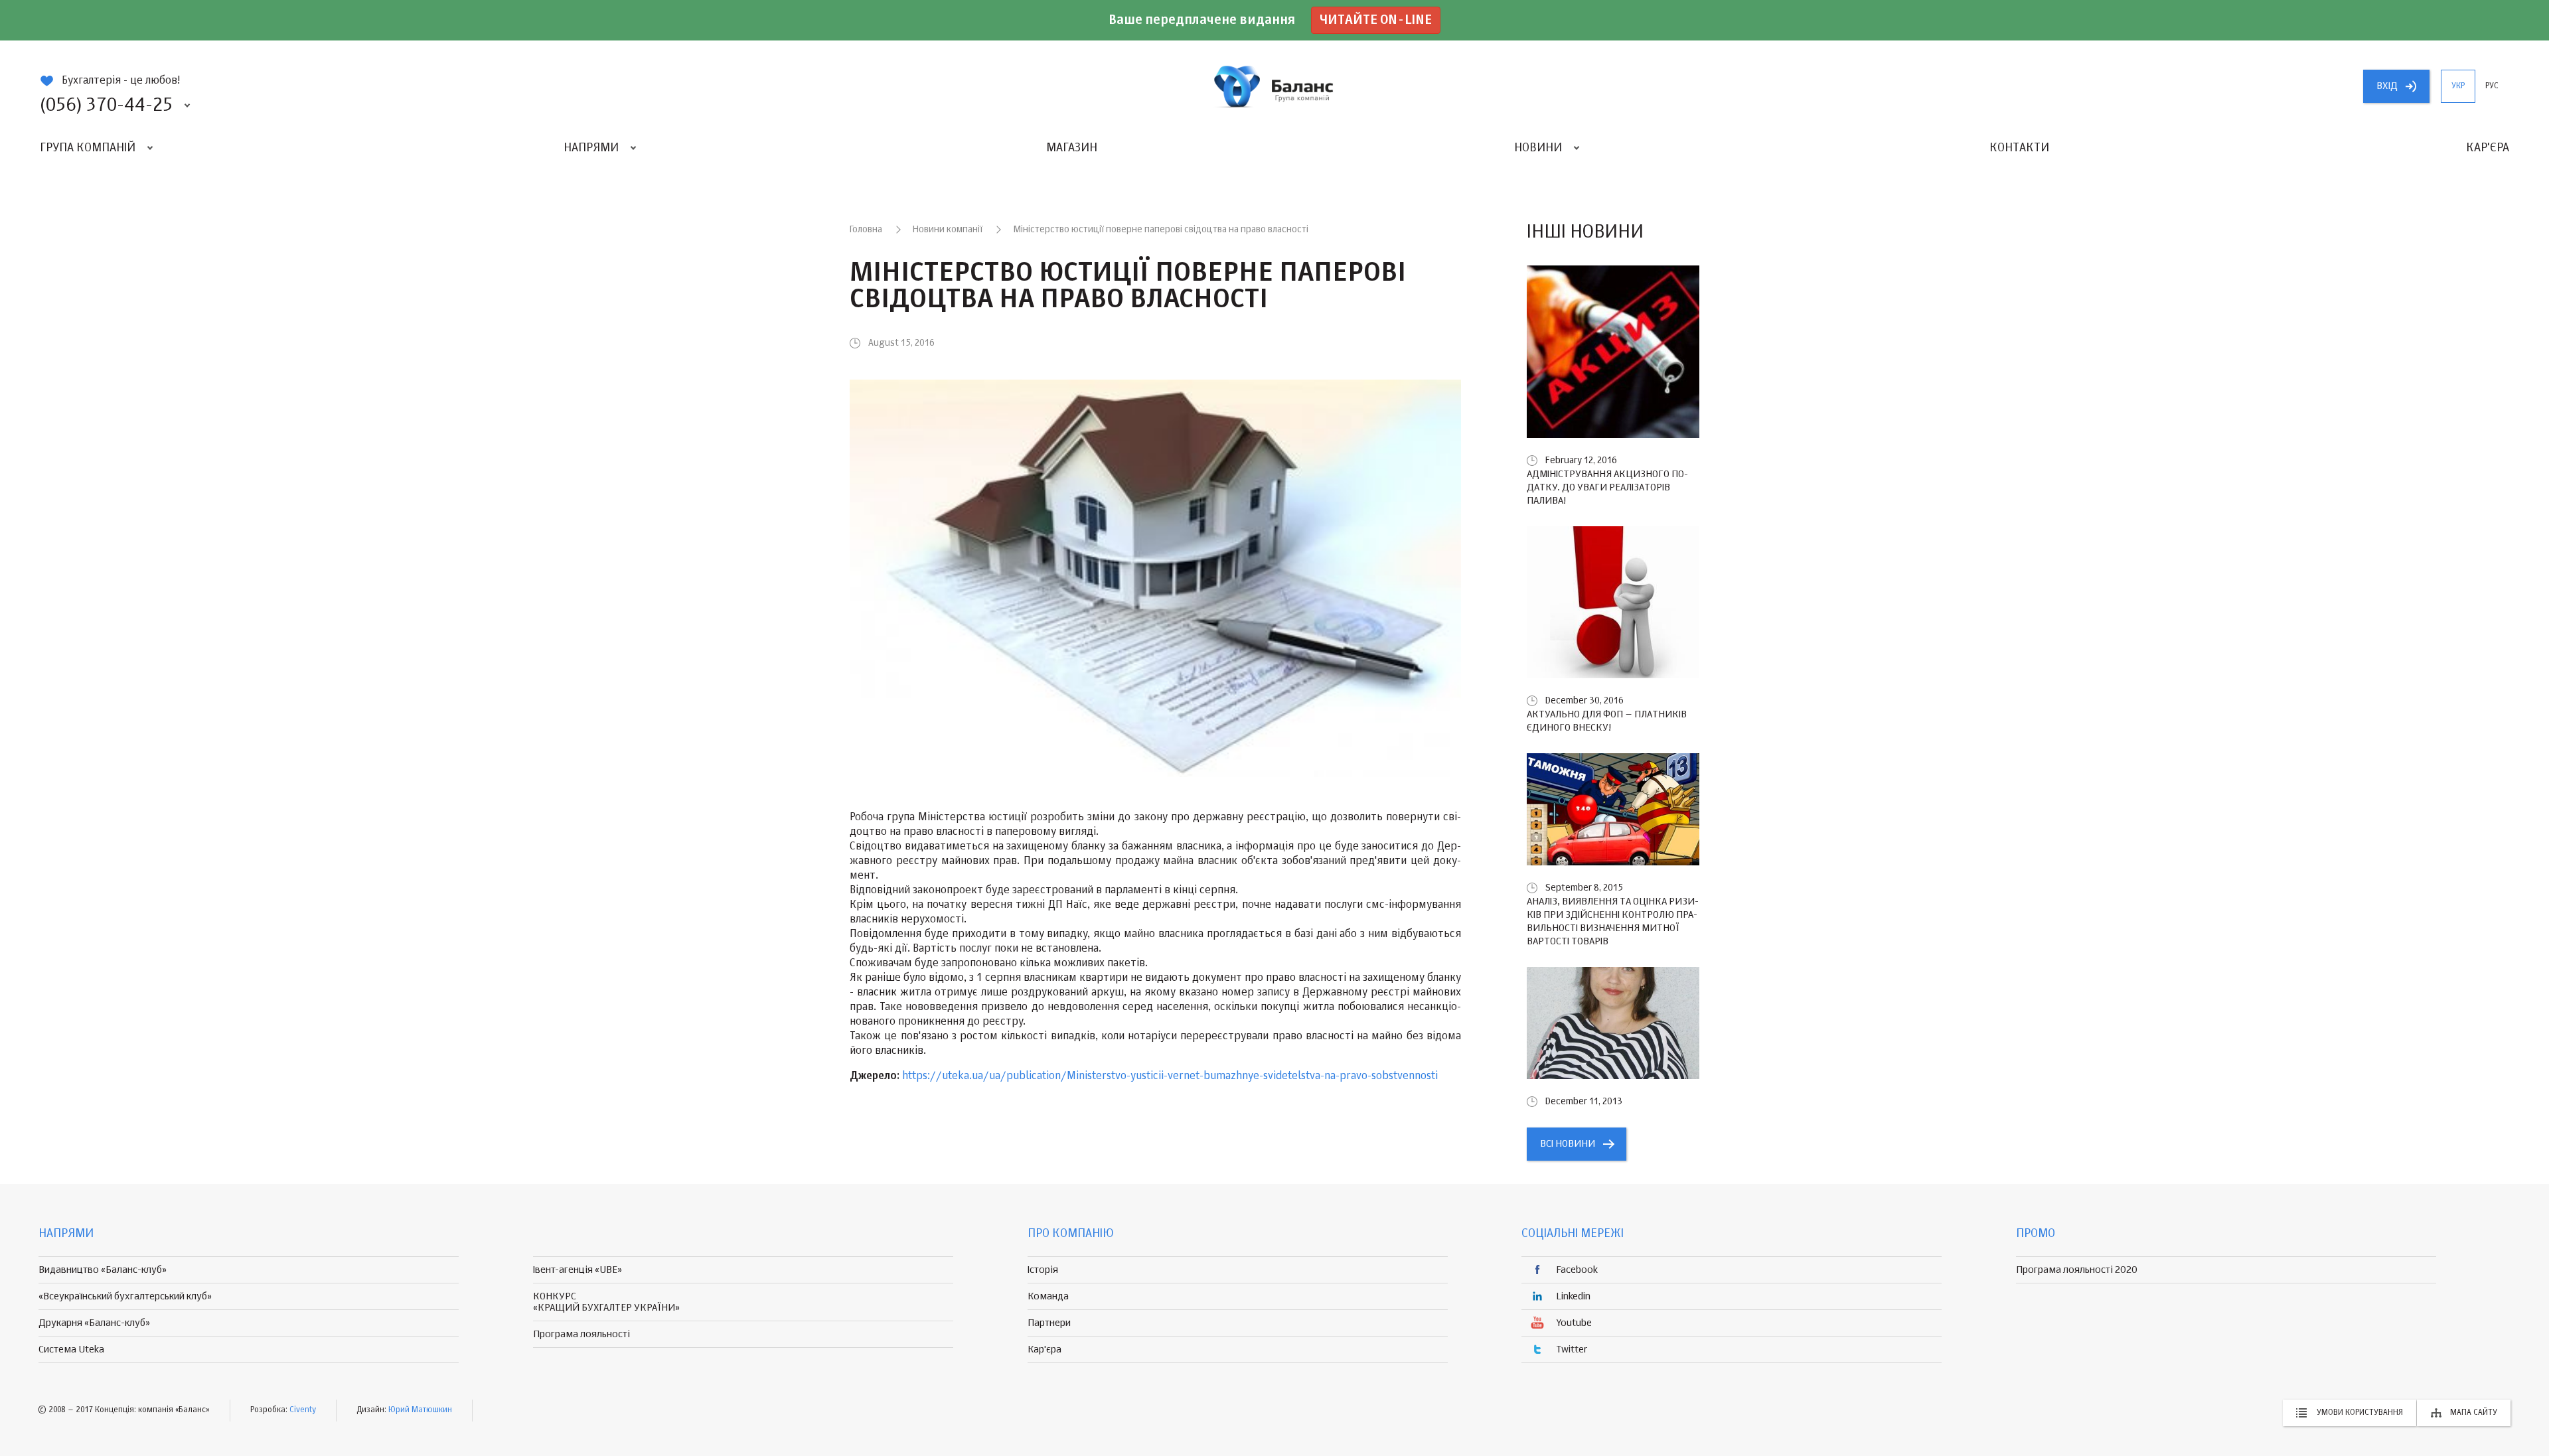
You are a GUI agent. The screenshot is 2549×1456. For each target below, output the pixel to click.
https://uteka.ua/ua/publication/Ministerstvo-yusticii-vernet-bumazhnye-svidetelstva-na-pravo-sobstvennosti (1170, 1076)
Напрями (591, 148)
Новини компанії (948, 230)
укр (2458, 86)
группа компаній (1274, 86)
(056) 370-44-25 (106, 106)
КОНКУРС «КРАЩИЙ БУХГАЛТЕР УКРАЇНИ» (606, 1302)
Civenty (303, 1410)
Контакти (2019, 148)
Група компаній (88, 148)
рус (2492, 86)
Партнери (1049, 1323)
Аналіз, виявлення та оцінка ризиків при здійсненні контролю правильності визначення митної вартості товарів (1613, 921)
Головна (866, 230)
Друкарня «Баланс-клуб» (94, 1323)
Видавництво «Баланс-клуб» (103, 1270)
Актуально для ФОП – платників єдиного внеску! (1607, 721)
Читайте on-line (1376, 20)
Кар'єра (2488, 148)
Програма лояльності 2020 (2077, 1270)
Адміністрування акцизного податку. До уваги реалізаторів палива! (1607, 487)
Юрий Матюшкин (420, 1410)
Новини (1538, 148)
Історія (1043, 1270)
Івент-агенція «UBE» (578, 1270)
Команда (1048, 1296)
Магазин (1072, 148)
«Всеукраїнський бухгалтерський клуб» (125, 1296)
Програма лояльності (581, 1334)
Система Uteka (71, 1349)
